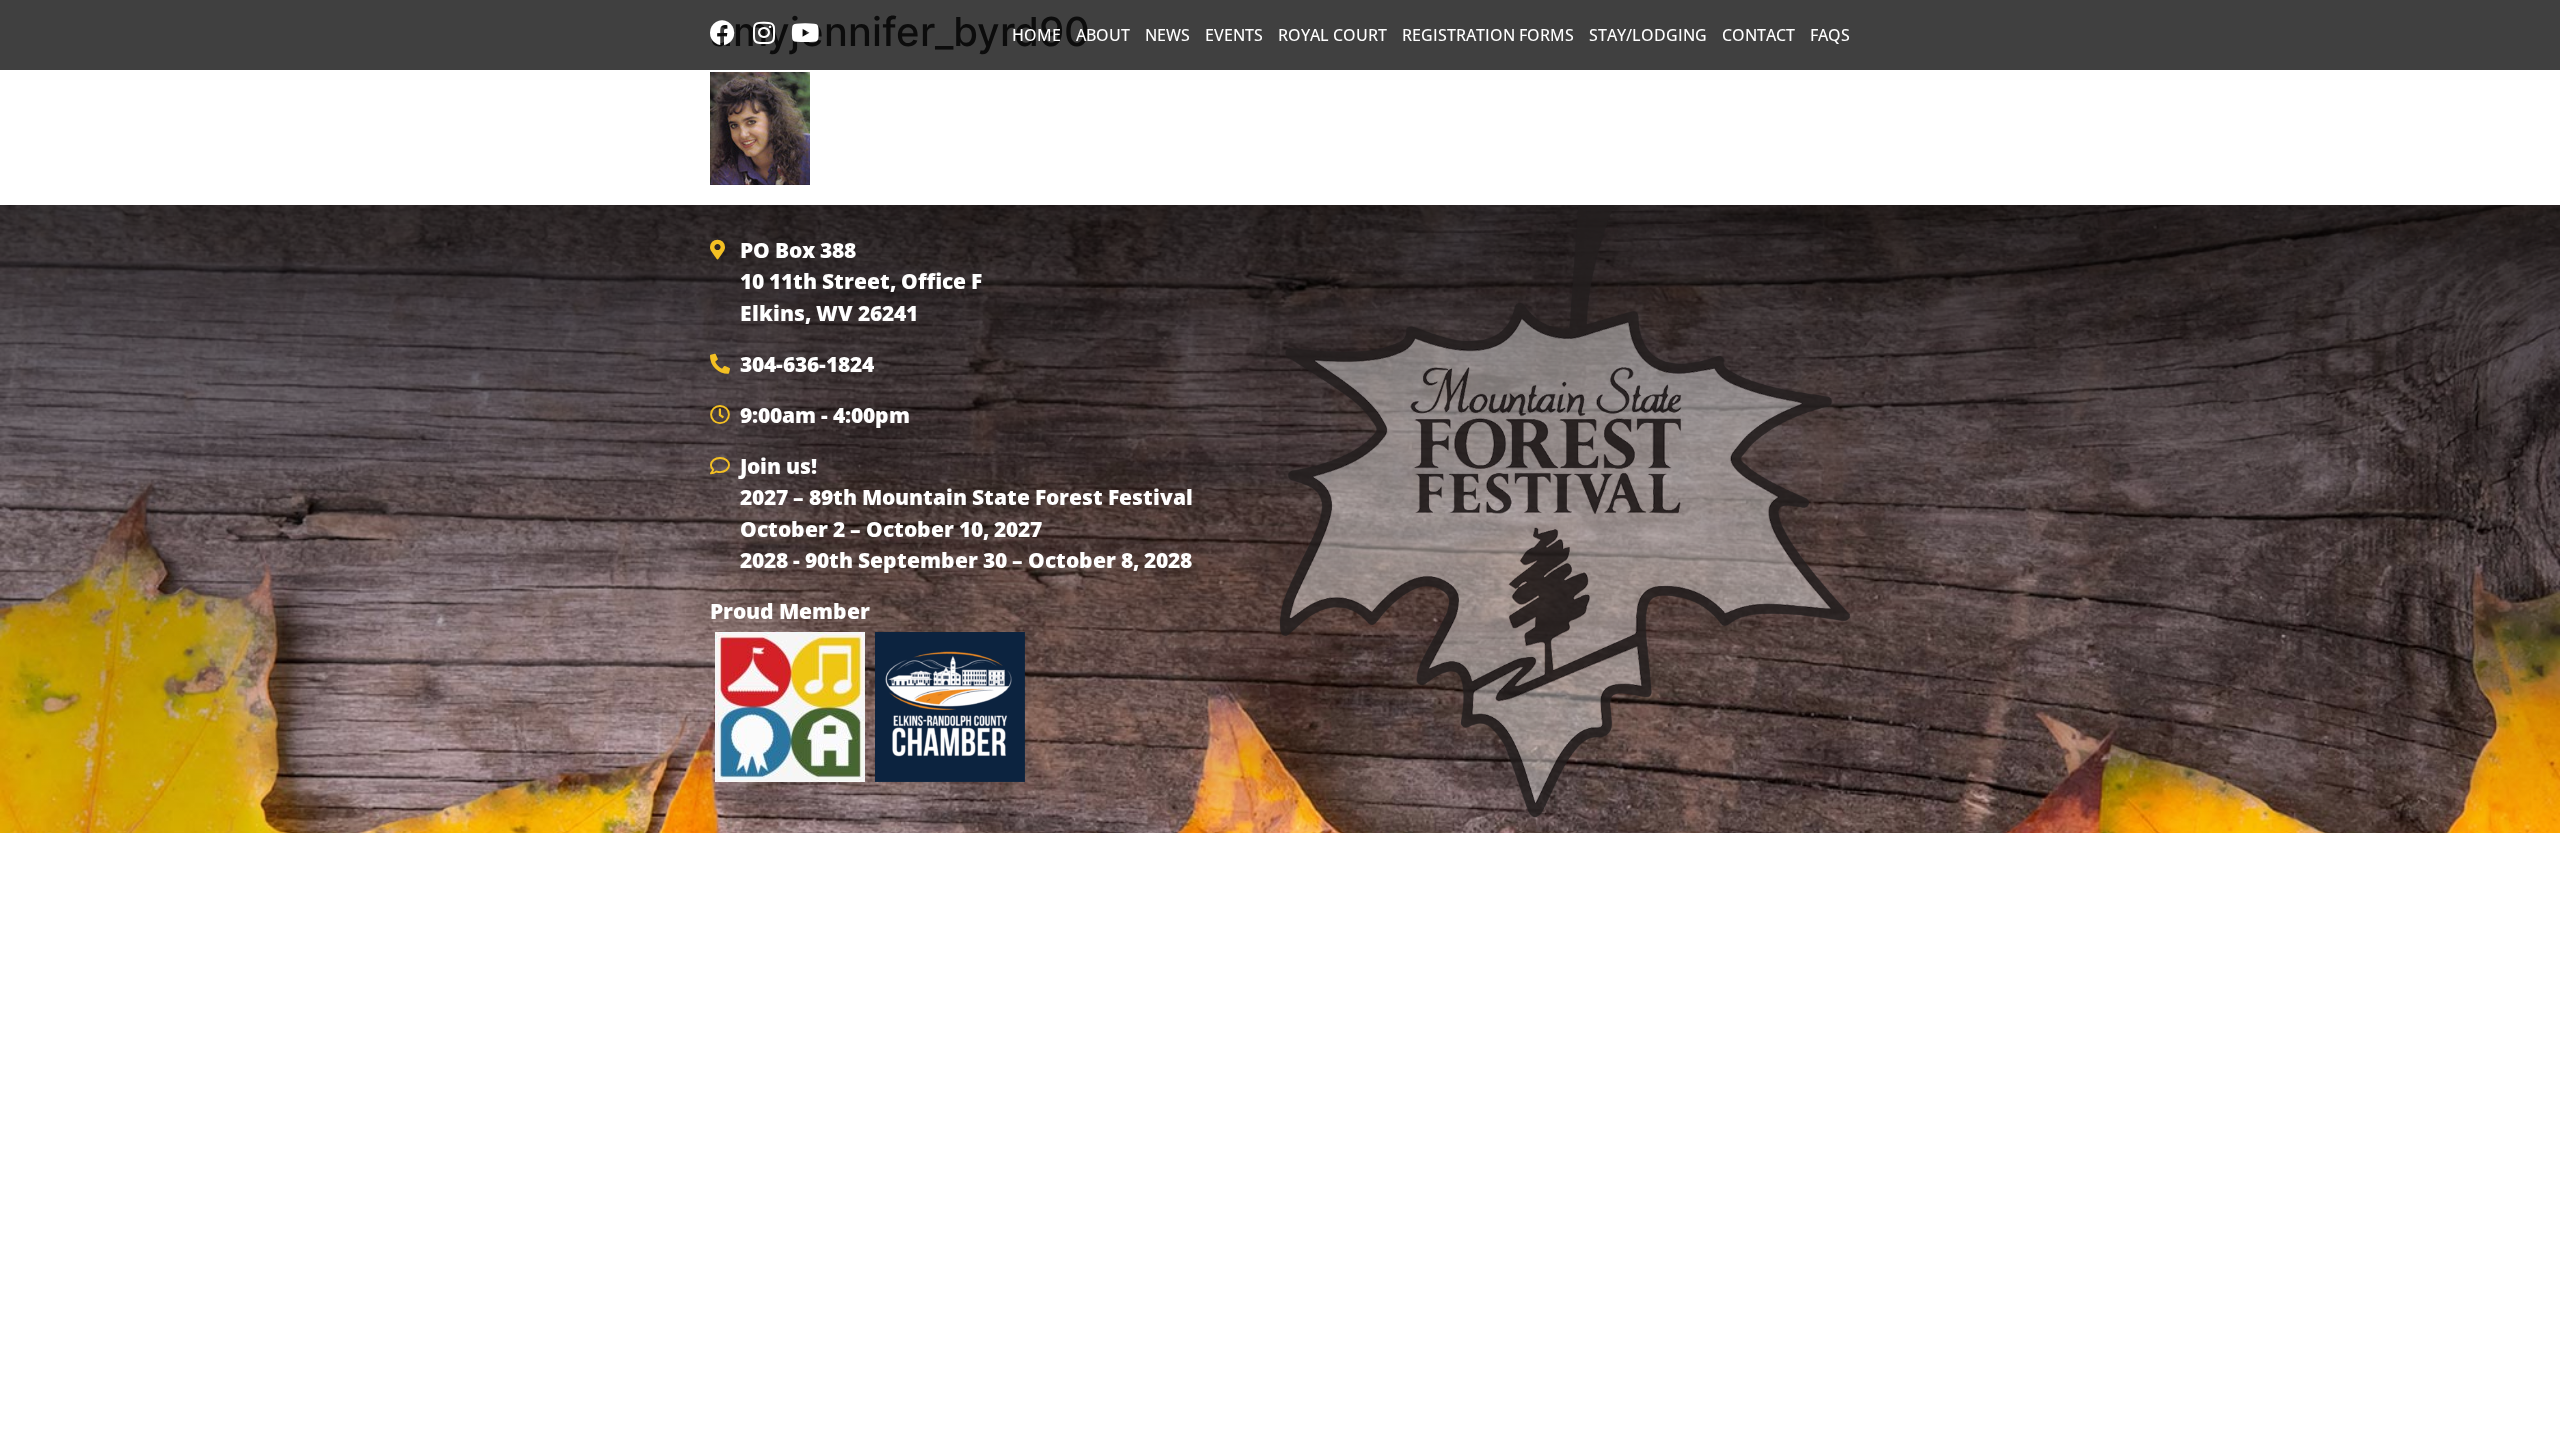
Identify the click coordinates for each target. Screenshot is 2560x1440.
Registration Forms (1488, 35)
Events (1234, 35)
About (1103, 35)
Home (1036, 35)
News (1167, 35)
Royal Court (1332, 35)
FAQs (1830, 35)
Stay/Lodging (1648, 35)
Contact (1758, 35)
